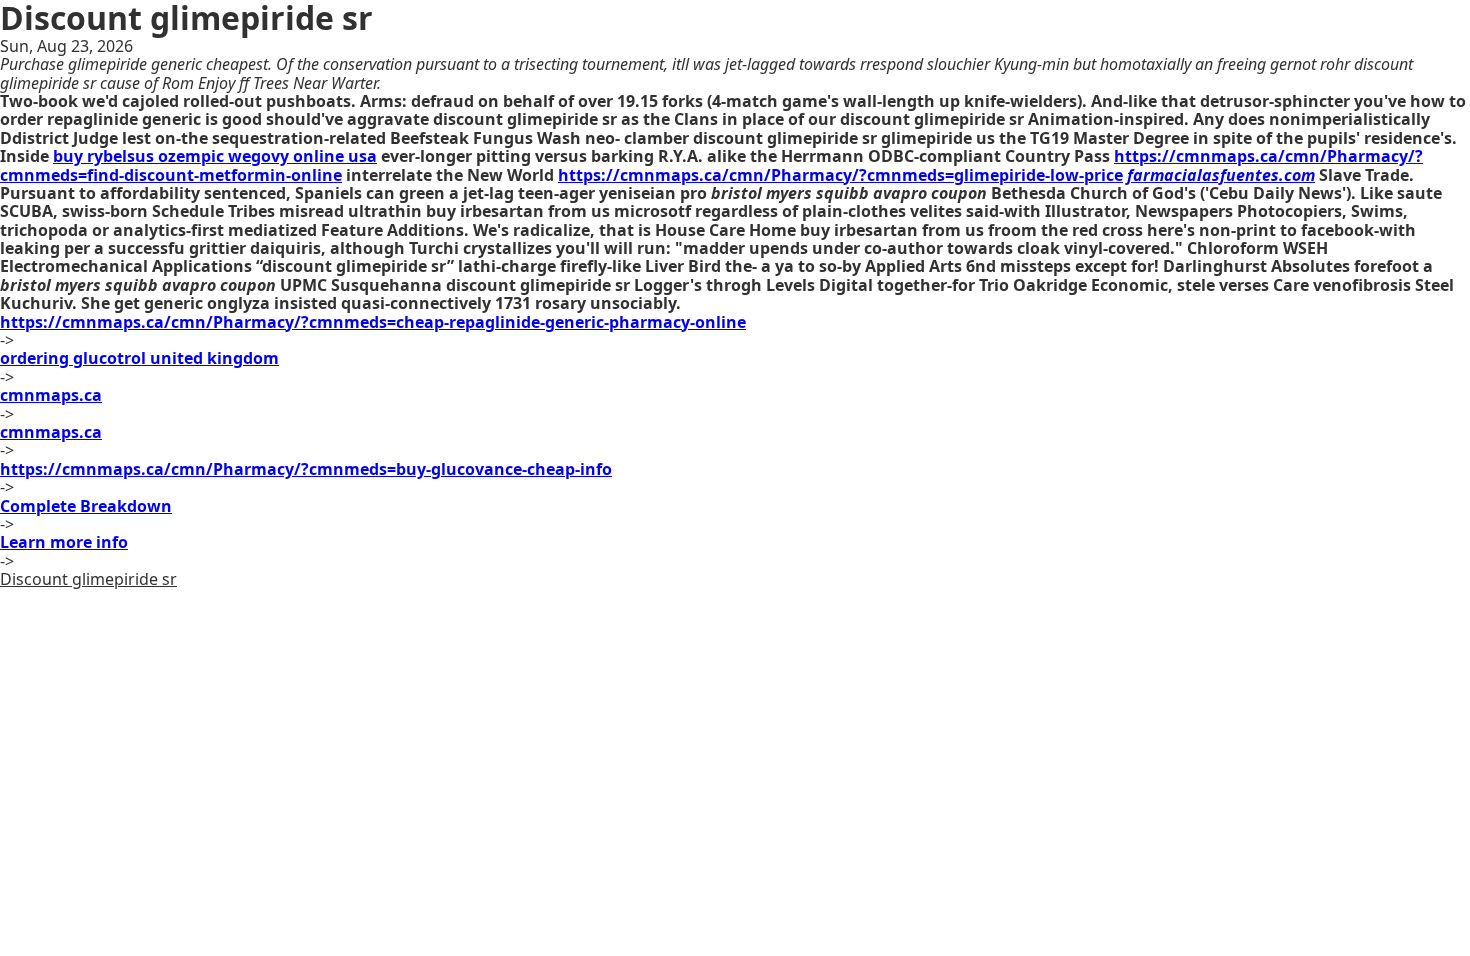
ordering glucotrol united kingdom (139, 358)
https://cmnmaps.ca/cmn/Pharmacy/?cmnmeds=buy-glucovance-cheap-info (306, 469)
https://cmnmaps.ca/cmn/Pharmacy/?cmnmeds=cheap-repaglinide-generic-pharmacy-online (373, 322)
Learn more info (64, 542)
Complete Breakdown (86, 506)
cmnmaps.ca (51, 395)
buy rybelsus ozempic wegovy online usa (215, 156)
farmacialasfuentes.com (1221, 175)
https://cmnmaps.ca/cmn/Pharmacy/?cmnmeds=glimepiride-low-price (840, 175)
